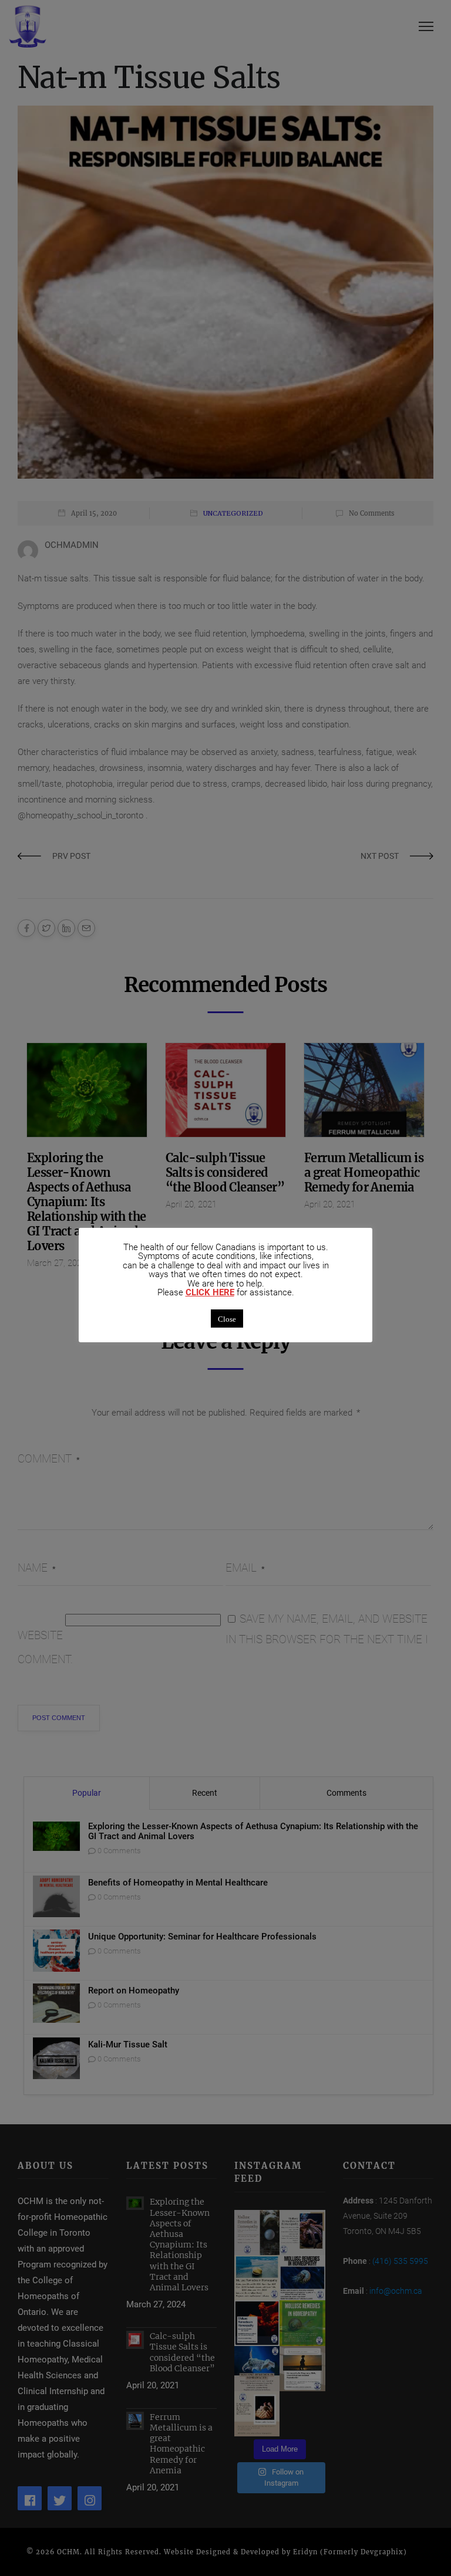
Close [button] (227, 1319)
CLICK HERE (210, 1293)
